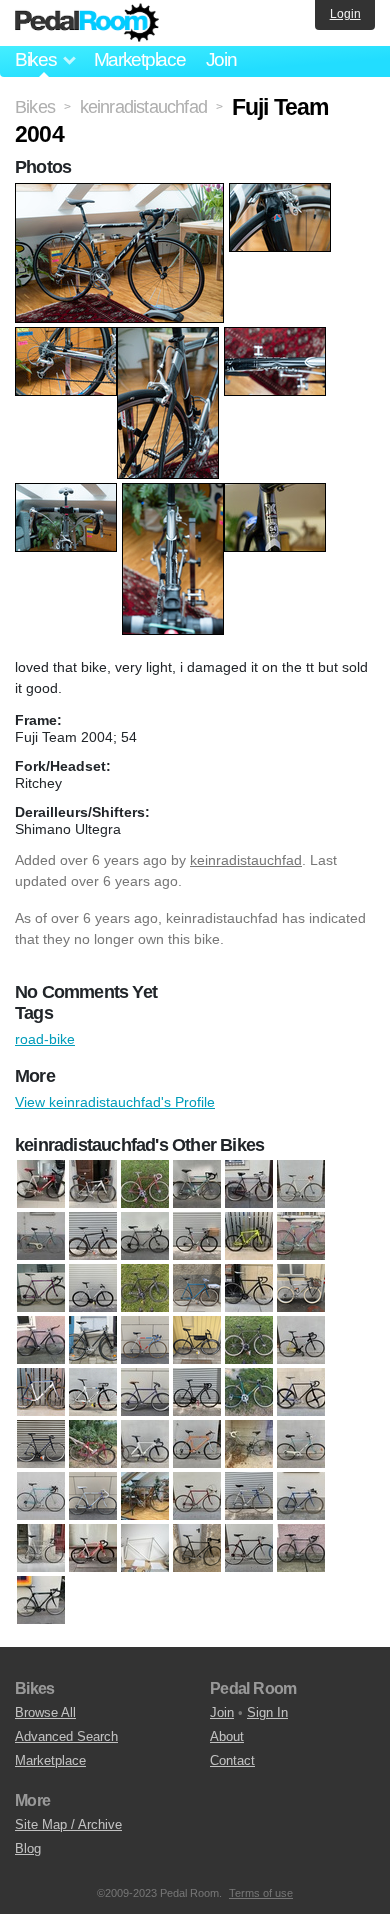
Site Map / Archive (68, 1824)
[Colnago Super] (197, 1185)
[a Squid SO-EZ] (93, 1237)
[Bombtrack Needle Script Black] (249, 1289)
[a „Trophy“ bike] (197, 1237)
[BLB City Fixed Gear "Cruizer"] (197, 1289)
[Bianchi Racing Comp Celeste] (301, 1237)
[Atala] (145, 1237)
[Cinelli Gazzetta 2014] (197, 1341)
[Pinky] (93, 1445)
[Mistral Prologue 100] (249, 1393)
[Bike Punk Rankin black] (145, 1289)
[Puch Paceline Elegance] (145, 1497)
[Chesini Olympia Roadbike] (145, 1341)
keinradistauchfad (246, 860)
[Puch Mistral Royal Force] (93, 1497)
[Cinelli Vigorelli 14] (301, 1341)
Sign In (267, 1712)
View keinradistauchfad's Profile (115, 1102)
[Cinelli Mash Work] (249, 1341)
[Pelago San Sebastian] (41, 1445)
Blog (28, 1848)
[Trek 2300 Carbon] (301, 1549)
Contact (232, 1760)
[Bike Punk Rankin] (93, 1289)
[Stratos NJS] (145, 1549)
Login (345, 14)
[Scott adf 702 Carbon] (301, 1497)
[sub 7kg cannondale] (197, 1549)
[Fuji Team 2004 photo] (122, 193)
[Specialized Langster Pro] (93, 1549)
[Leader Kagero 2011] (197, 1393)
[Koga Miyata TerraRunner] (145, 1393)
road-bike (45, 1039)
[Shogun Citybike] (41, 1549)
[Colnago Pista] (145, 1185)
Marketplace (140, 59)
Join (221, 59)
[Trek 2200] (249, 1549)
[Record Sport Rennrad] (197, 1497)
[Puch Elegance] (301, 1445)
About (227, 1736)
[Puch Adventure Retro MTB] (197, 1445)
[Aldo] (41, 1237)
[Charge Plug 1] (41, 1341)
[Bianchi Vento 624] (41, 1289)
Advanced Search (66, 1736)
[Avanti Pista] (249, 1237)
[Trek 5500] (41, 1601)
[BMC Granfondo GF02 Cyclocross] (93, 1185)
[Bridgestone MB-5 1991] (301, 1289)
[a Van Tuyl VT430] (41, 1185)
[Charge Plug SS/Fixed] (93, 1341)
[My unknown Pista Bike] (301, 1393)
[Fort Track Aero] (93, 1393)
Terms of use (261, 1893)
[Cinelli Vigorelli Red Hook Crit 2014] (41, 1393)
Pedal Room (87, 23)
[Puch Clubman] (249, 1445)
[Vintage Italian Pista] (301, 1185)
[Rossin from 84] (249, 1497)
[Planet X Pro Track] (145, 1445)
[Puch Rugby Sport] (249, 1185)
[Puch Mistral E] (41, 1497)
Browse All (45, 1712)
